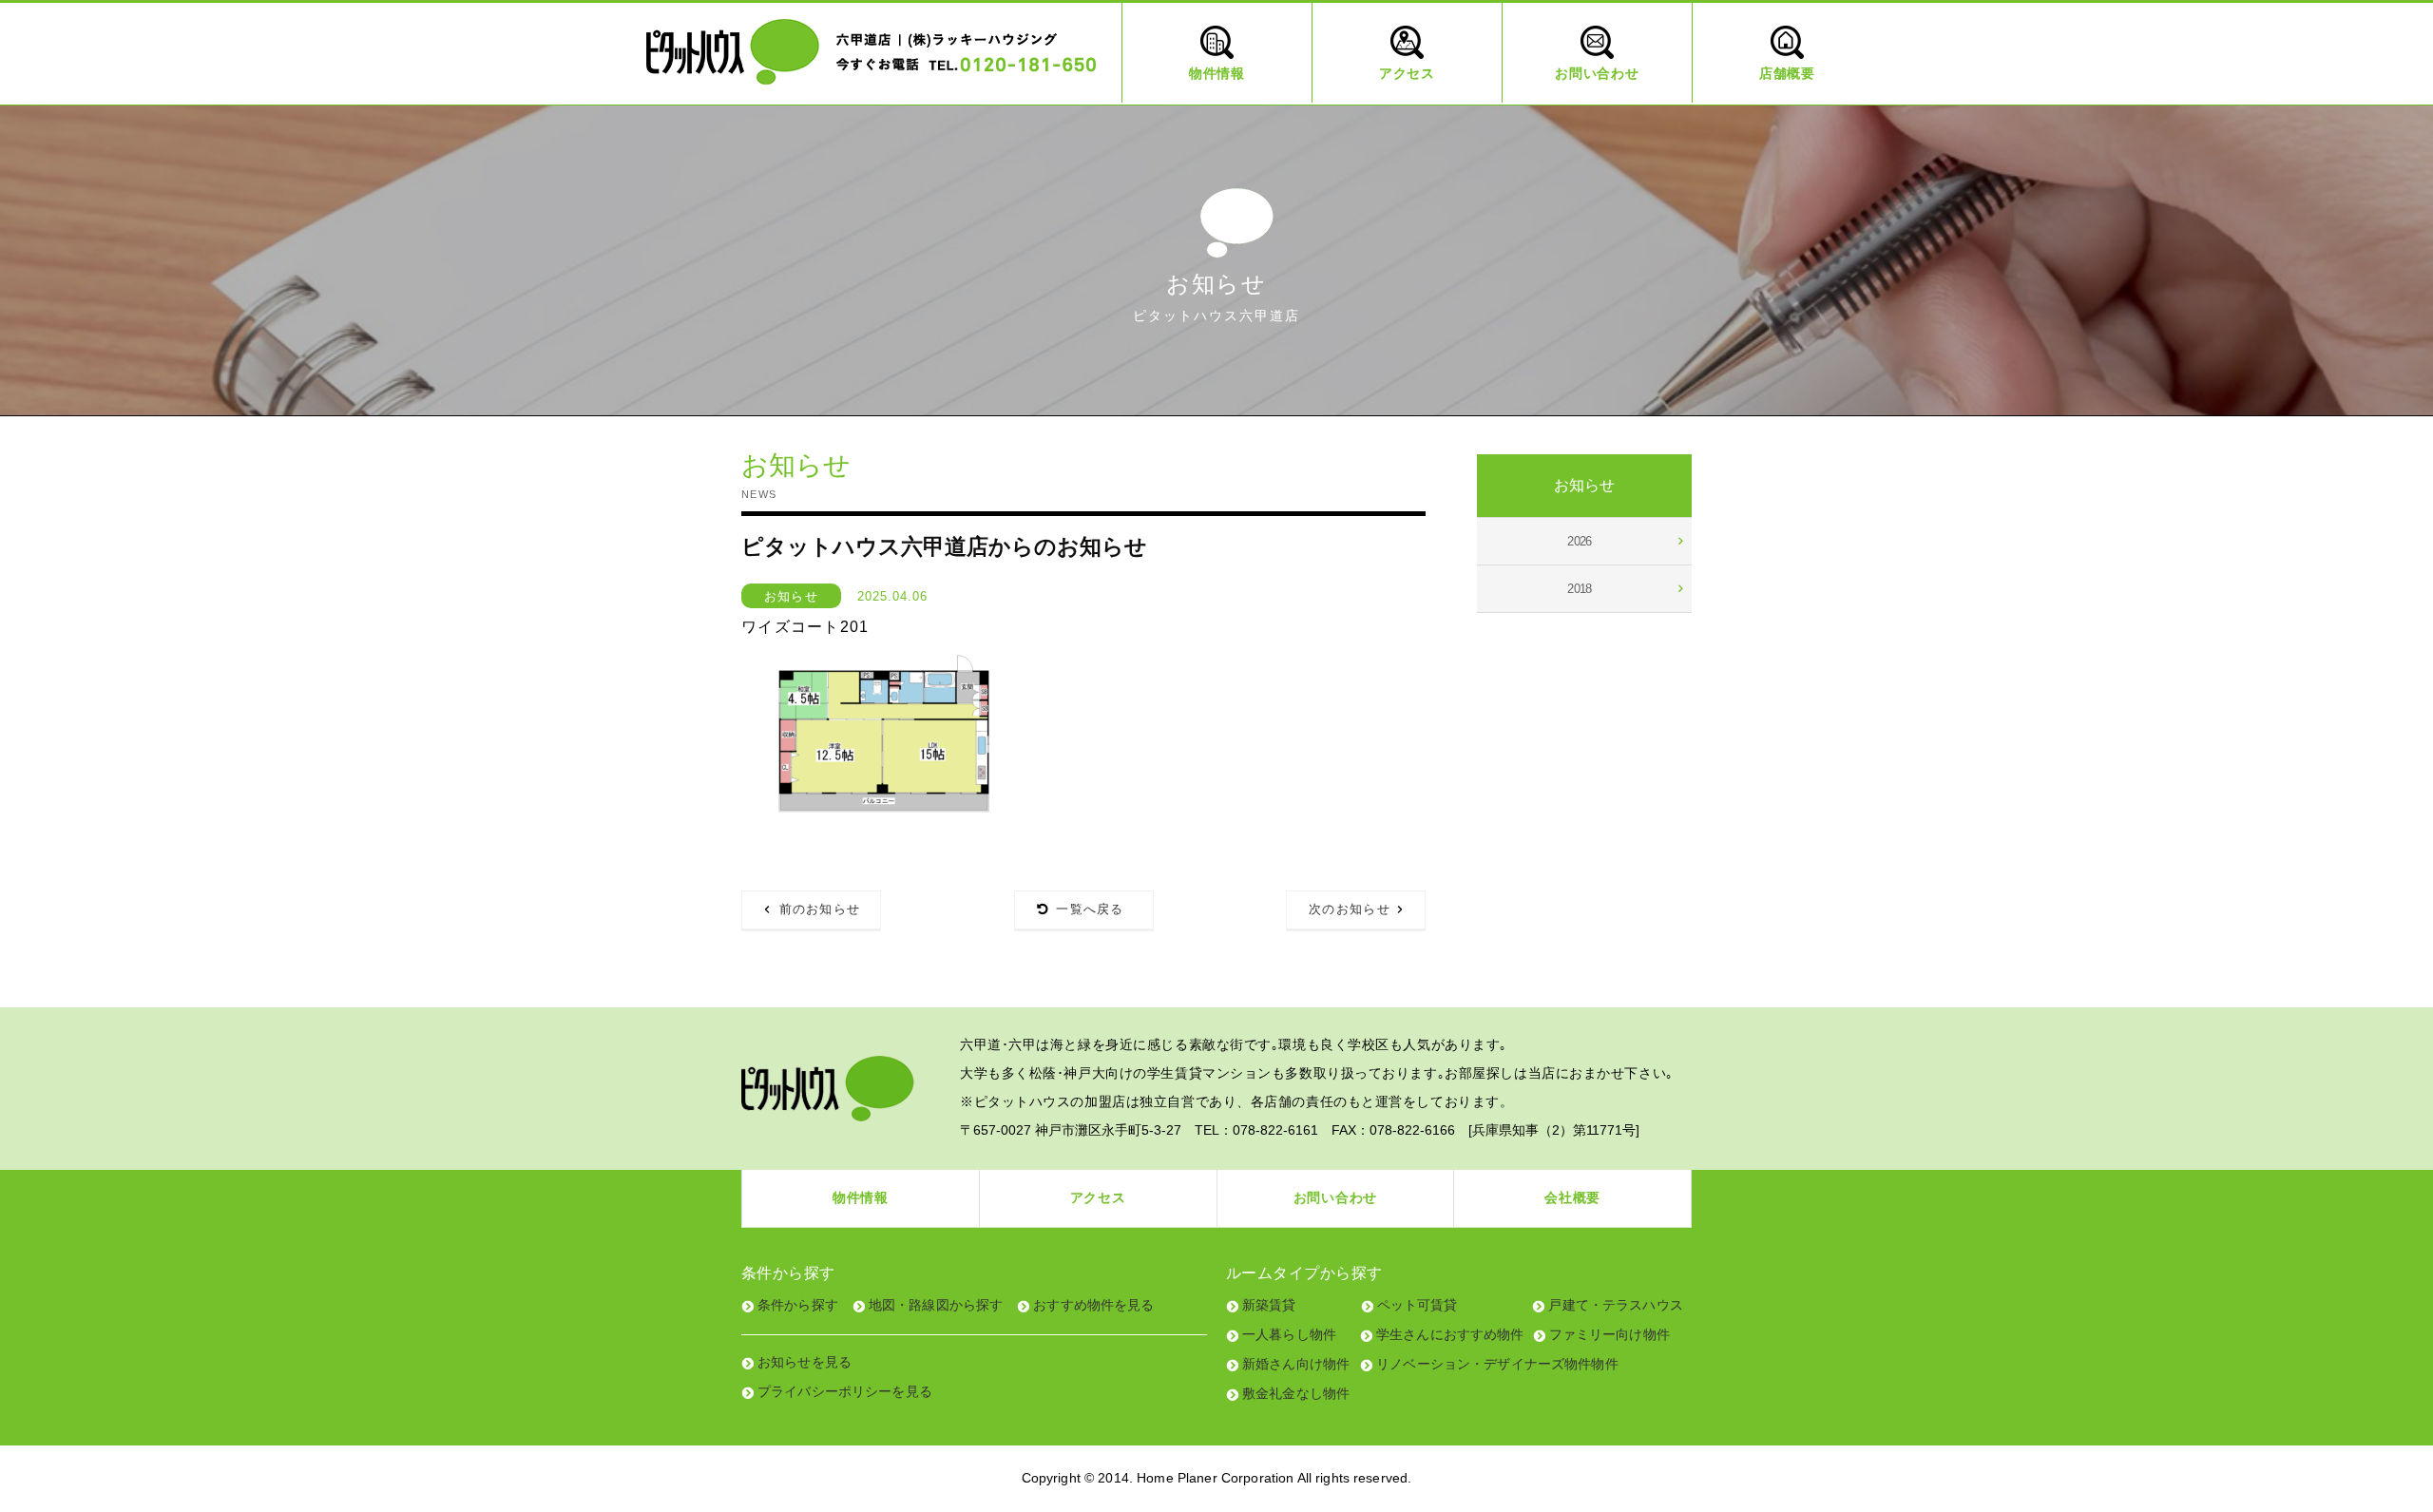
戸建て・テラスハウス (1615, 1305)
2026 (1580, 541)
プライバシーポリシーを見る (845, 1391)
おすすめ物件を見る (1093, 1305)
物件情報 (861, 1197)
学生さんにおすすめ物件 (1450, 1334)
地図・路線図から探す (936, 1305)
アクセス (1098, 1197)
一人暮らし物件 (1289, 1334)
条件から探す (798, 1305)
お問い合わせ (1335, 1197)
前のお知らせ (820, 909)
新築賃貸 (1269, 1305)
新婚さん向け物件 (1296, 1364)
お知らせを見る (805, 1362)
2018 (1580, 589)
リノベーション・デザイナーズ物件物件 (1497, 1364)
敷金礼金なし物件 (1296, 1393)
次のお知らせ (1350, 909)
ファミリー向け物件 (1609, 1334)
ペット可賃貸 (1418, 1305)
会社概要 (1572, 1197)
